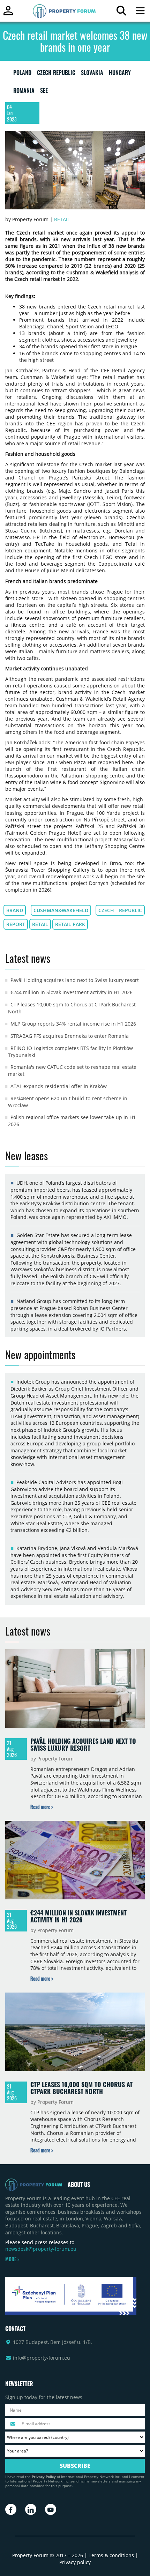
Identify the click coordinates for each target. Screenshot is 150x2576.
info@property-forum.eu (42, 2358)
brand (15, 910)
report (16, 924)
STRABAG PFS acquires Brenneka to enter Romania (70, 1036)
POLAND (22, 74)
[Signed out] (8, 14)
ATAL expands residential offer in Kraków (59, 1086)
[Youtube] (51, 2509)
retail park (70, 924)
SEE (44, 92)
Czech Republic (120, 910)
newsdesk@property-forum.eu (41, 2249)
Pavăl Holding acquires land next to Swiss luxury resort (75, 980)
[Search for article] (121, 12)
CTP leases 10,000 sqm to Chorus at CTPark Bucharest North (81, 2088)
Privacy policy (75, 2562)
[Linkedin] (31, 2509)
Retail (62, 219)
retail (40, 924)
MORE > (12, 2259)
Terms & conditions (111, 2555)
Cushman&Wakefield (61, 910)
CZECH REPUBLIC (56, 74)
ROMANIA (24, 92)
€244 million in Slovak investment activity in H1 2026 (72, 992)
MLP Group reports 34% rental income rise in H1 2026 (73, 1024)
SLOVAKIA (92, 74)
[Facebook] (11, 2509)
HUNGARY (120, 74)
